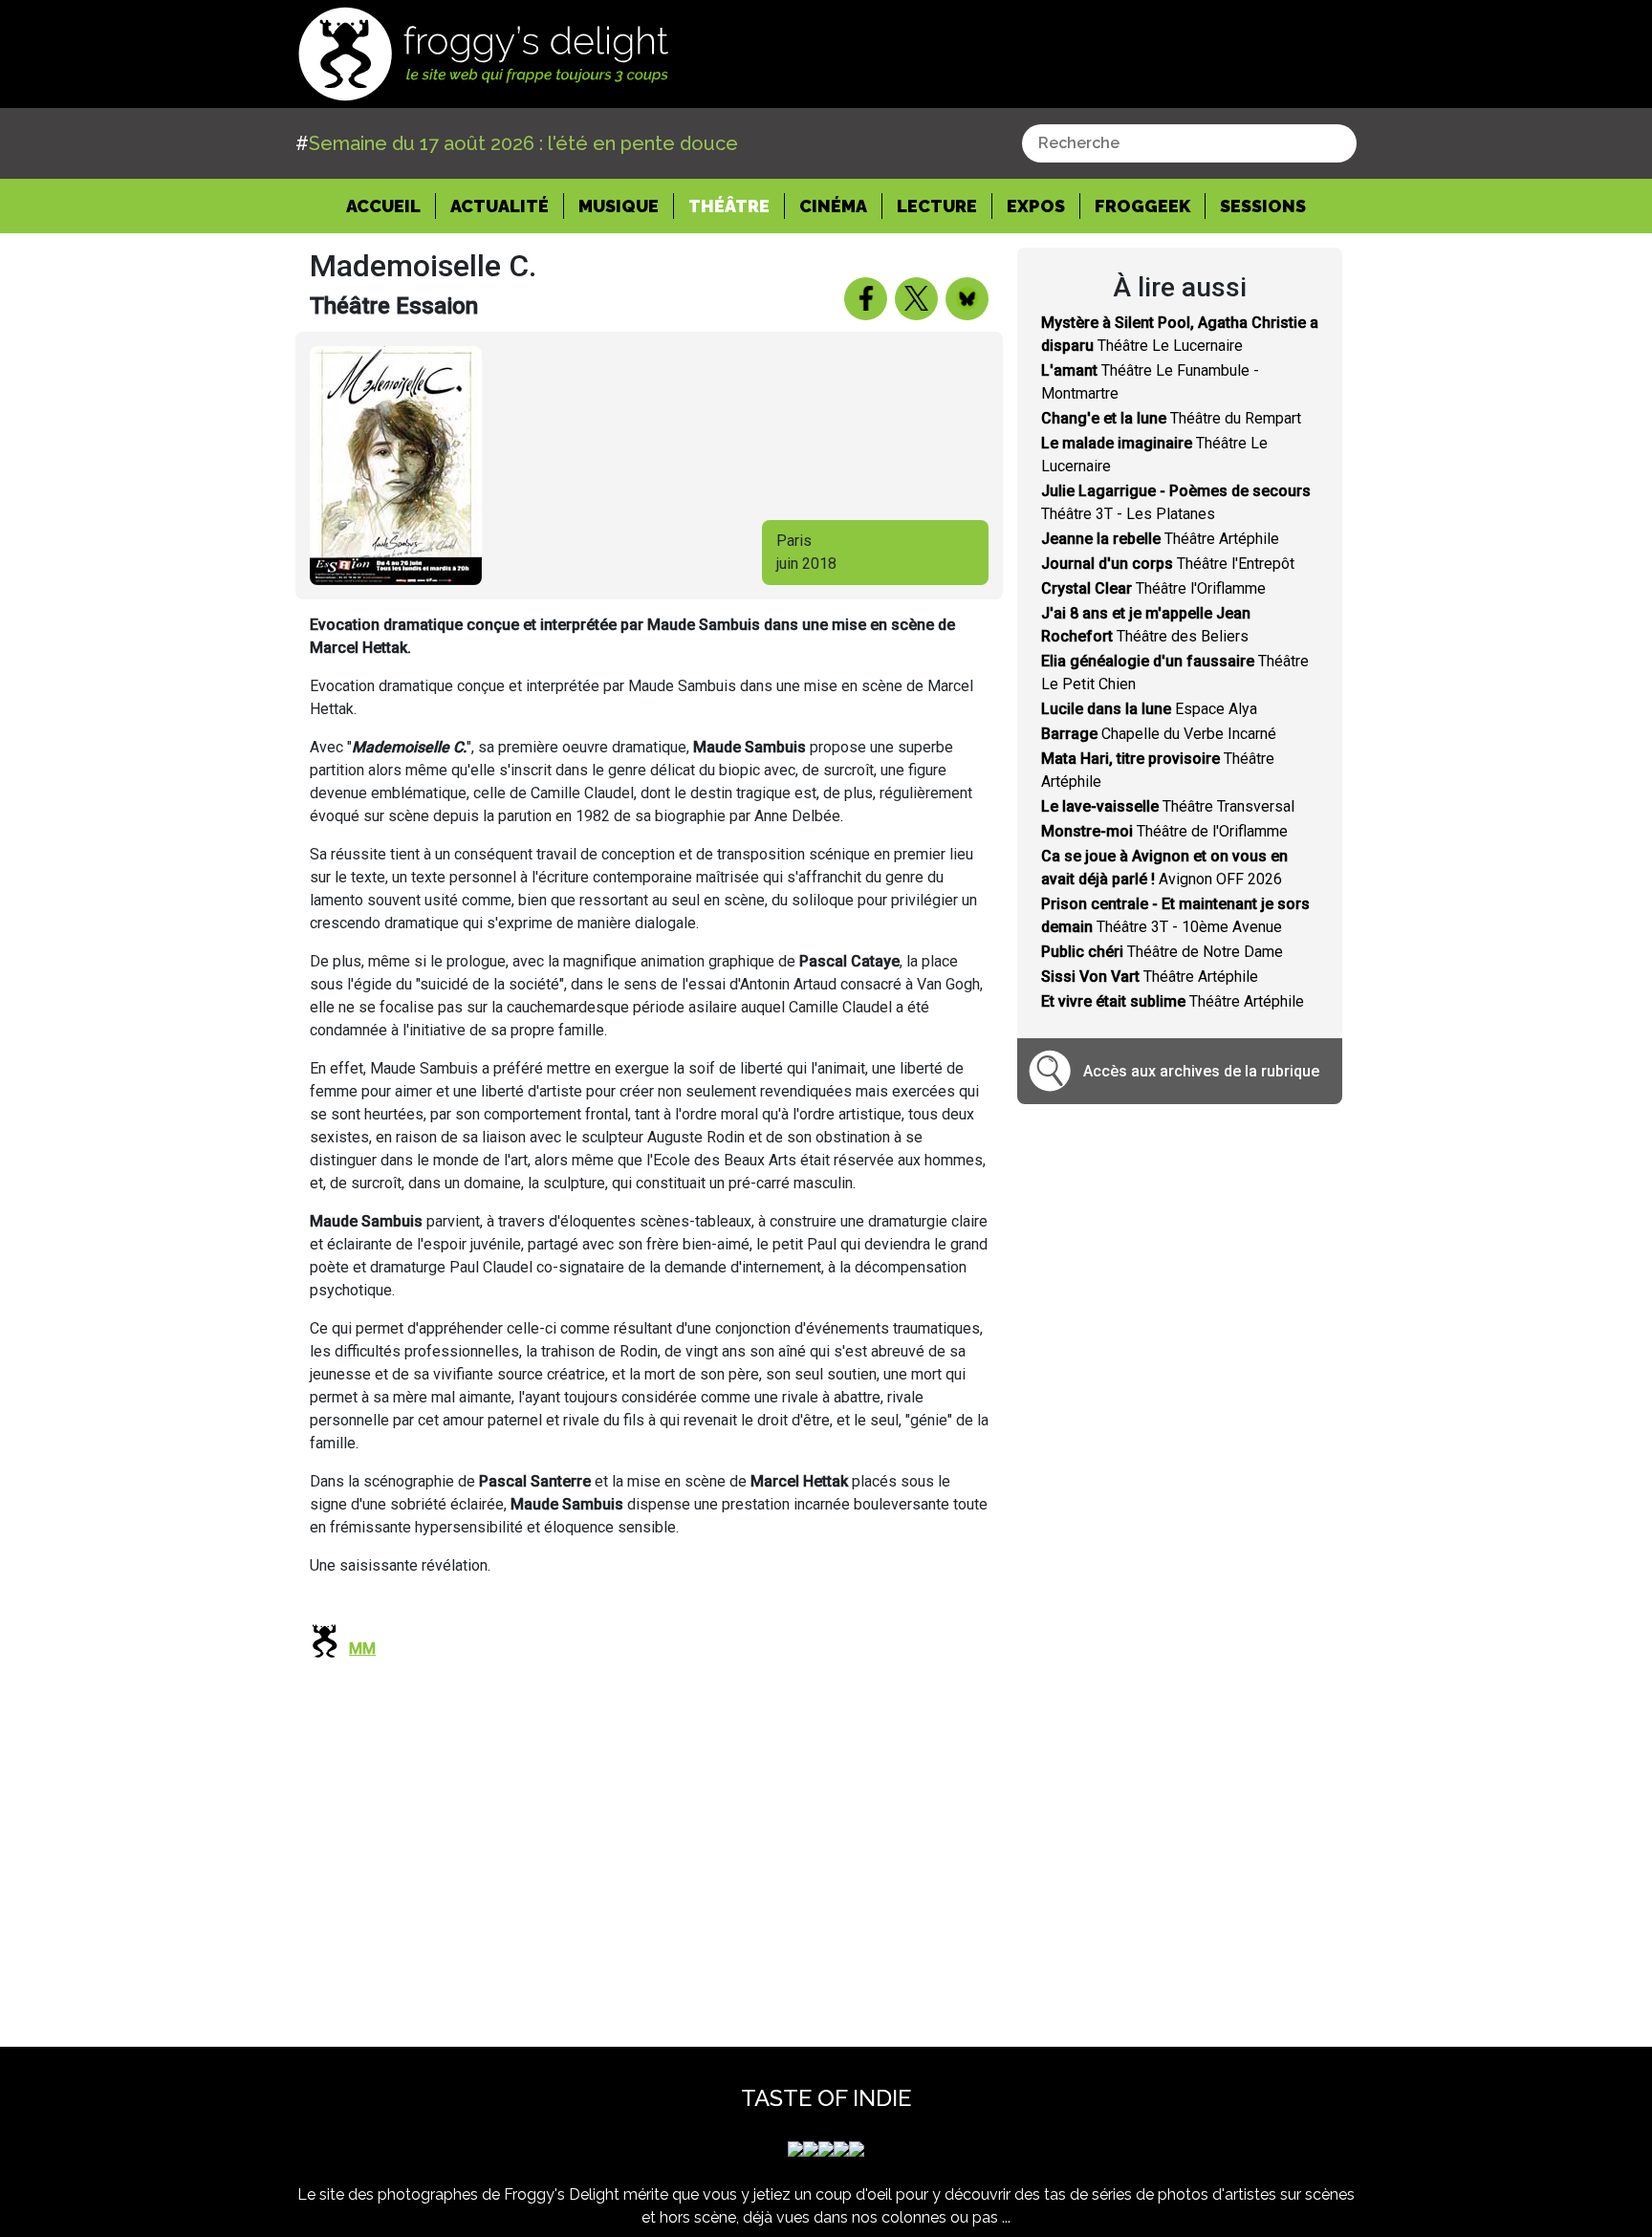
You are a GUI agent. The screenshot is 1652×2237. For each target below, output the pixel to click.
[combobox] (1189, 143)
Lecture (937, 206)
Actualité (500, 206)
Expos (1036, 206)
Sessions (1263, 206)
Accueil (391, 206)
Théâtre (729, 206)
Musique (619, 206)
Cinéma (833, 206)
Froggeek (1142, 206)
